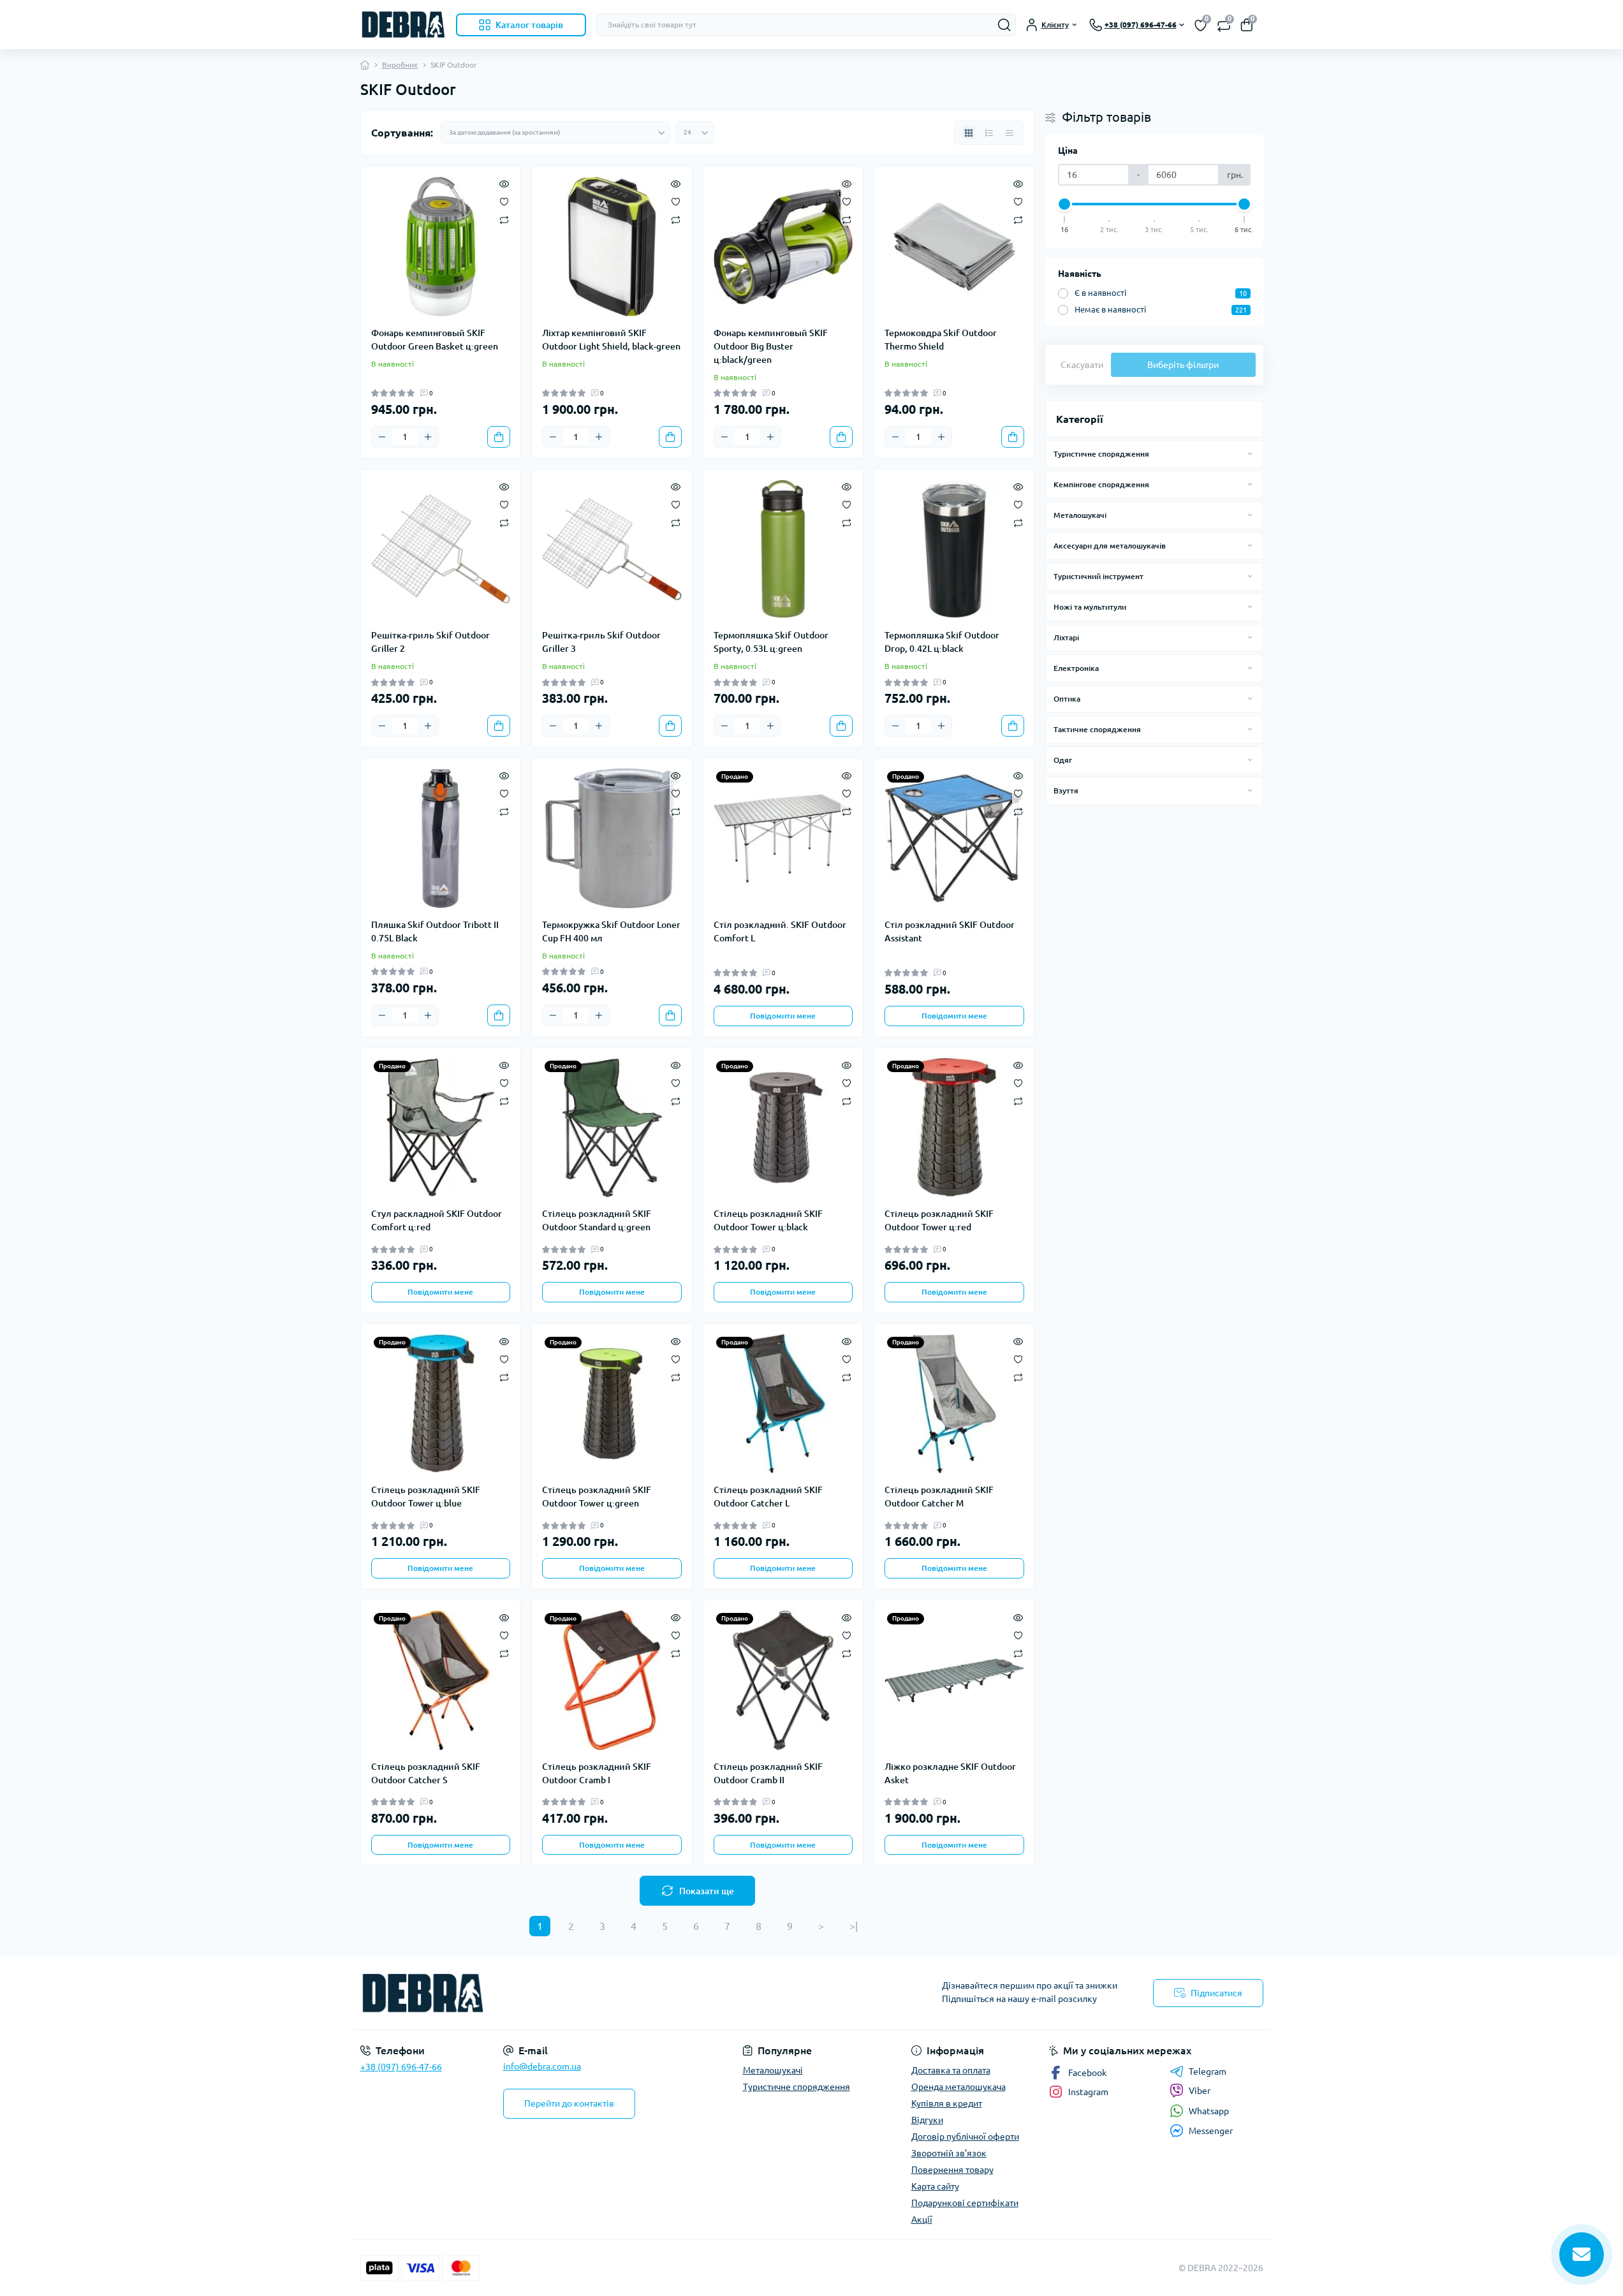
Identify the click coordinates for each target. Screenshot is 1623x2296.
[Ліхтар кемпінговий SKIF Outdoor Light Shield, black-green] (612, 247)
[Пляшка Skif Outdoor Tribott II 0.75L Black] (441, 838)
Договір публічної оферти (965, 2137)
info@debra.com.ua (542, 2066)
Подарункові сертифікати (965, 2203)
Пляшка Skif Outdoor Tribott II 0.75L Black (435, 931)
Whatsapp (1209, 2111)
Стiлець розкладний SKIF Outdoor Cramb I (597, 1773)
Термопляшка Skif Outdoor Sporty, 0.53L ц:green (771, 642)
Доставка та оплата (951, 2070)
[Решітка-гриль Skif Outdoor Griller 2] (441, 549)
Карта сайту (935, 2186)
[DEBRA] (582, 1993)
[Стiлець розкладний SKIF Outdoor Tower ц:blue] (441, 1404)
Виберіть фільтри (1183, 365)
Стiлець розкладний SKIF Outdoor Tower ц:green (597, 1497)
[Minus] (382, 437)
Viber (1200, 2091)
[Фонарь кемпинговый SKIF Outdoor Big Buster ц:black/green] (783, 247)
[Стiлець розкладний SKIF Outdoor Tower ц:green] (612, 1404)
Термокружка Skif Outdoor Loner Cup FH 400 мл (611, 931)
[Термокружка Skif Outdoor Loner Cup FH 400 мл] (612, 838)
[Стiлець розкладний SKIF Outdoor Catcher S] (441, 1680)
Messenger (1211, 2131)
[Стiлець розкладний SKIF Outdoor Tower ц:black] (783, 1128)
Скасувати (1082, 365)
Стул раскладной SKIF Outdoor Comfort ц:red (437, 1220)
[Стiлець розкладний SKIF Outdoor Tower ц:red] (954, 1128)
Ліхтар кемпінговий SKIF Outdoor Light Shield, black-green (611, 340)
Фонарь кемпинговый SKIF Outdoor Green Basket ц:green (435, 340)
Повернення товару (952, 2170)
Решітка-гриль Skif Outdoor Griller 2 (430, 642)
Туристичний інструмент (1098, 576)
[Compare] (504, 219)
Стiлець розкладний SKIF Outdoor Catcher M (939, 1497)
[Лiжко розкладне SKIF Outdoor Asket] (954, 1680)
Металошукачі (1080, 515)
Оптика (1067, 699)
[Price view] (1010, 133)
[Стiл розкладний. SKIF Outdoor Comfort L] (783, 838)
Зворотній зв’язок (949, 2153)
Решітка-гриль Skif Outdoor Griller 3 (601, 642)
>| (854, 1926)
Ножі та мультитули (1090, 607)
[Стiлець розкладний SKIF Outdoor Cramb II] (783, 1680)
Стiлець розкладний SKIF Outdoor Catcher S (426, 1773)
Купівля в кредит (947, 2103)
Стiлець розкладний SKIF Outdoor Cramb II (768, 1773)
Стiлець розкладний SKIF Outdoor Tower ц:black (768, 1220)
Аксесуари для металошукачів (1110, 546)
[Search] (1004, 25)
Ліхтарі (1066, 637)
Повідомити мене (783, 1016)
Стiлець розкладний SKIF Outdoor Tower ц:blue (426, 1497)
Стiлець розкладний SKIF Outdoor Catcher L (768, 1497)
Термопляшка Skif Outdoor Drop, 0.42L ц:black (942, 642)
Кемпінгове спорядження (1101, 484)
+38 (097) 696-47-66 (401, 2067)
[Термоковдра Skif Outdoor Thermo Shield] (954, 247)
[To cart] (499, 437)
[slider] (1065, 204)
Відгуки (927, 2120)
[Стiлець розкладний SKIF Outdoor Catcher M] (954, 1404)
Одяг (1063, 760)
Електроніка (1076, 668)
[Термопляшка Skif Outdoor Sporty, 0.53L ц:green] (783, 549)
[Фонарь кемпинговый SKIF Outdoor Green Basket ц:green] (441, 247)
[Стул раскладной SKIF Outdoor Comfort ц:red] (441, 1128)
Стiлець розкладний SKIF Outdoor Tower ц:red (939, 1220)
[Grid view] (969, 133)
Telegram (1208, 2072)
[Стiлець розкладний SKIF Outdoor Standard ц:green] (612, 1128)
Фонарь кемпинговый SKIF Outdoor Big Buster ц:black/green (771, 346)
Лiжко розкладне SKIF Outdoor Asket (950, 1773)
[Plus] (428, 437)
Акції (922, 2219)
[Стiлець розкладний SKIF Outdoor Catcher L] (783, 1404)
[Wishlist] (504, 201)
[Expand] (1250, 453)
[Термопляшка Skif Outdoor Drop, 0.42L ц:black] (954, 549)
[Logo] (403, 25)
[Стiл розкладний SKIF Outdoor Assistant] (954, 838)
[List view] (989, 133)
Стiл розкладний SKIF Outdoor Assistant (950, 931)
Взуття (1066, 791)
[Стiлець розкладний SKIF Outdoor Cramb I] (612, 1680)
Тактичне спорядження (1097, 729)
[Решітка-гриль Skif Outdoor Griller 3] (612, 549)
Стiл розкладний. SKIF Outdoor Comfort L (780, 931)
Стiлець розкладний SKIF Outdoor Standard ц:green (597, 1220)
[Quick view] (504, 183)
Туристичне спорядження (1101, 454)
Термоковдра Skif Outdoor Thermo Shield (941, 340)
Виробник (400, 65)
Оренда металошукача (958, 2087)
